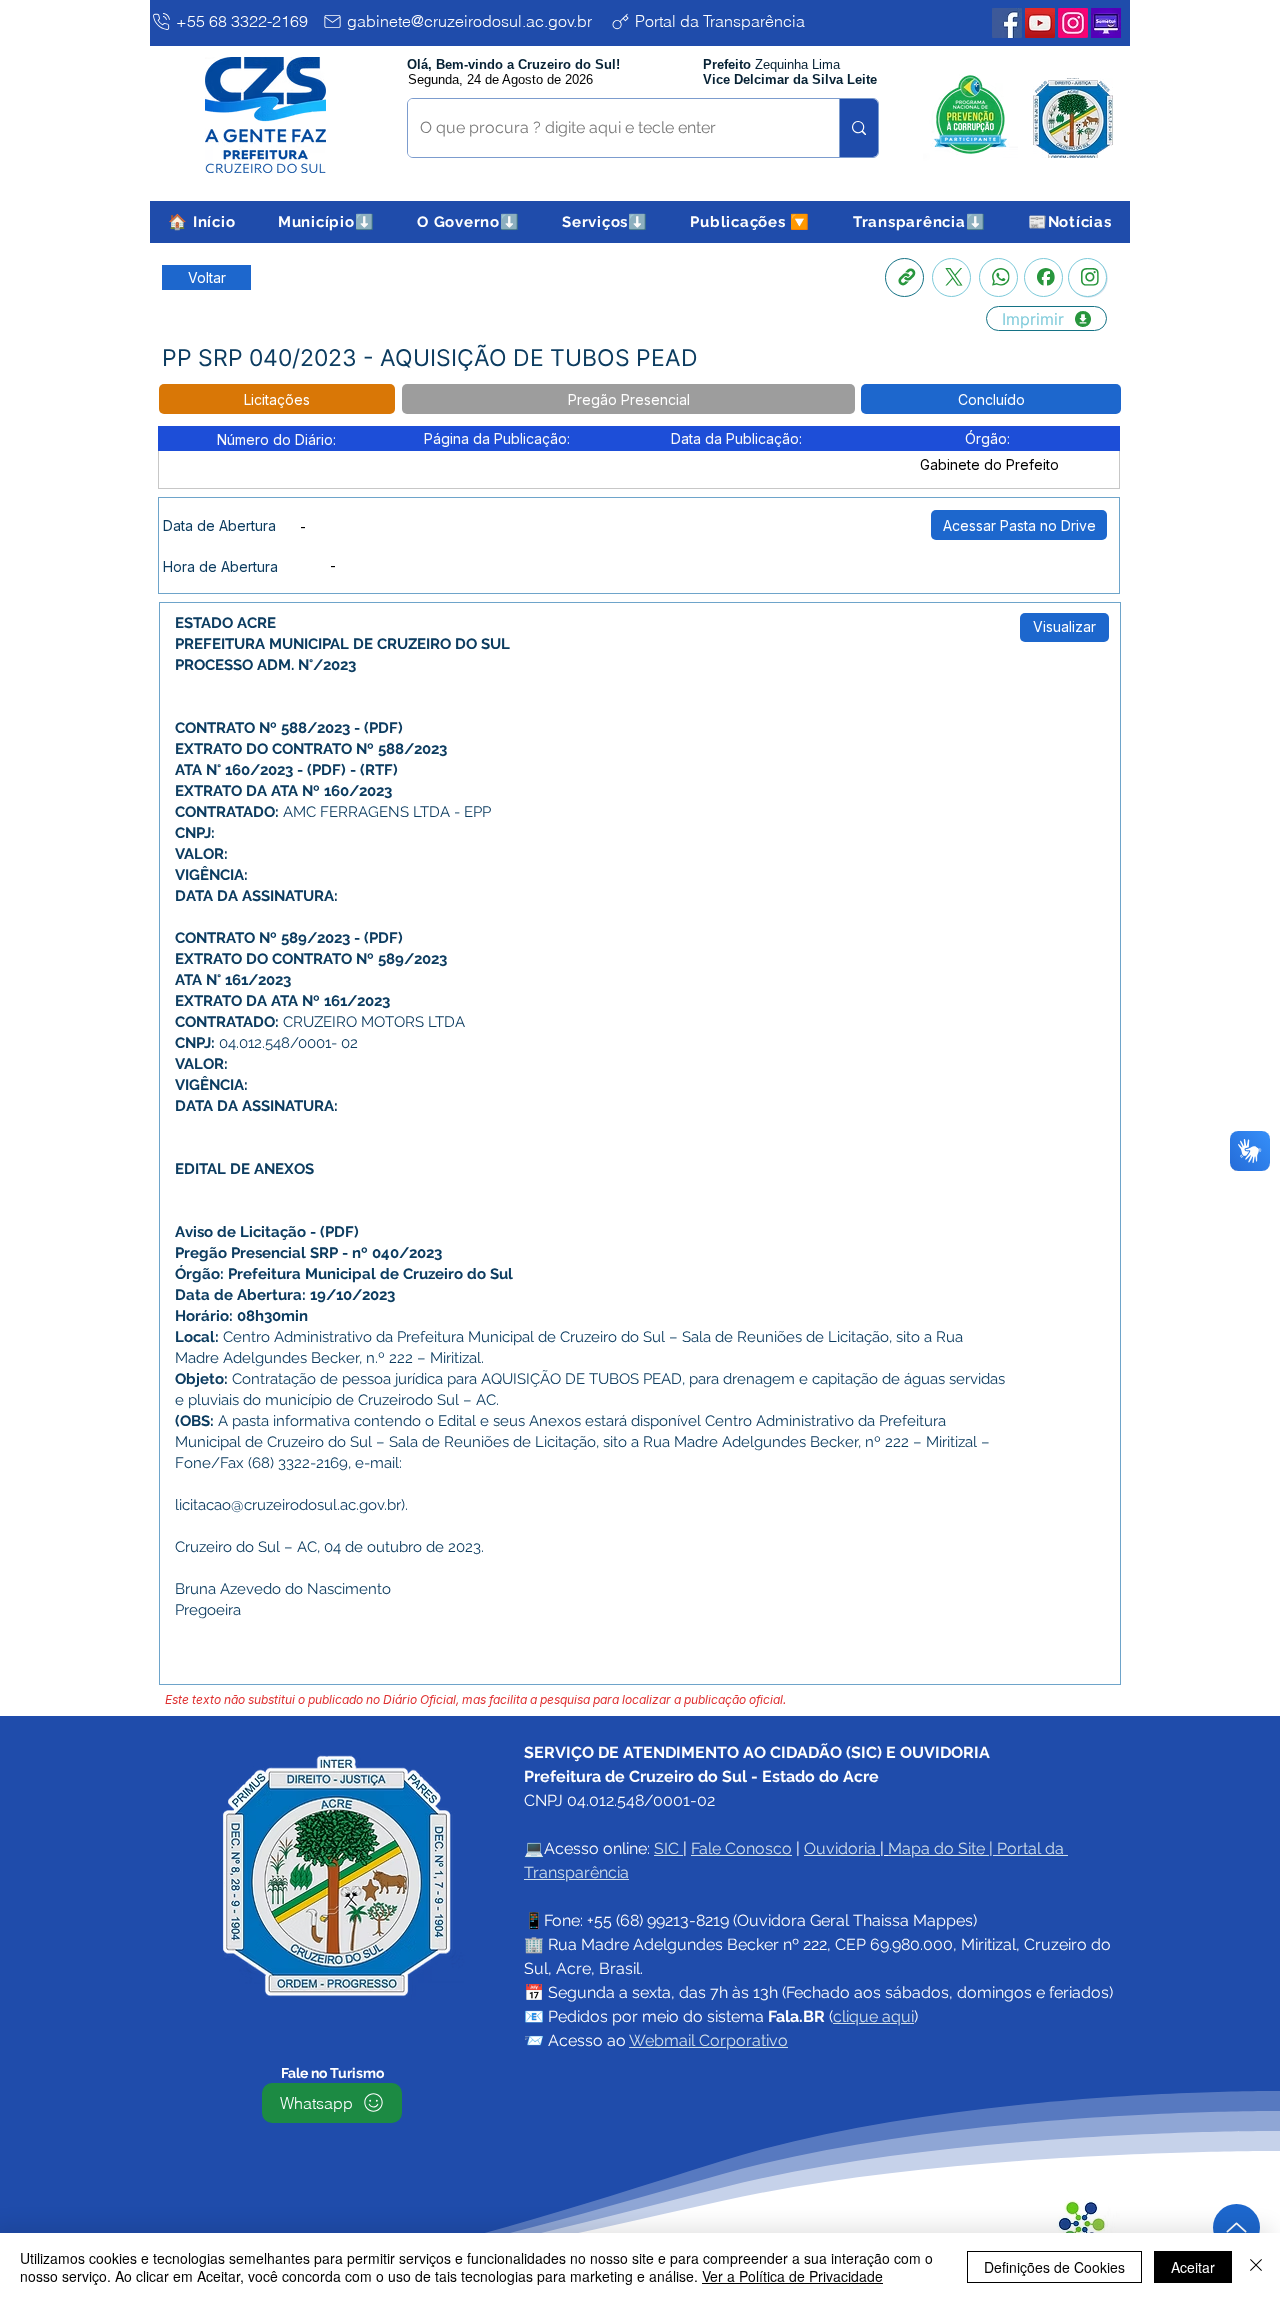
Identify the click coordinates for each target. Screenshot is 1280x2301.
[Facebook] (1043, 277)
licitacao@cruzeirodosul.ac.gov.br (288, 1505)
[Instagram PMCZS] (1073, 23)
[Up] (1236, 2227)
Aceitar (1193, 2267)
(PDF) (383, 728)
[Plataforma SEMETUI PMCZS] (1106, 23)
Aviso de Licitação (240, 1232)
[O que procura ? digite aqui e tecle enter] (858, 128)
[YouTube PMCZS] (1040, 23)
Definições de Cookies (1054, 2267)
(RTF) (379, 770)
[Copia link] (904, 277)
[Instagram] (1087, 277)
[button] (326, 222)
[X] (951, 277)
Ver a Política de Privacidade (792, 2276)
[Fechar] (1256, 2267)
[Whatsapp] (998, 277)
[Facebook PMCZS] (1007, 23)
